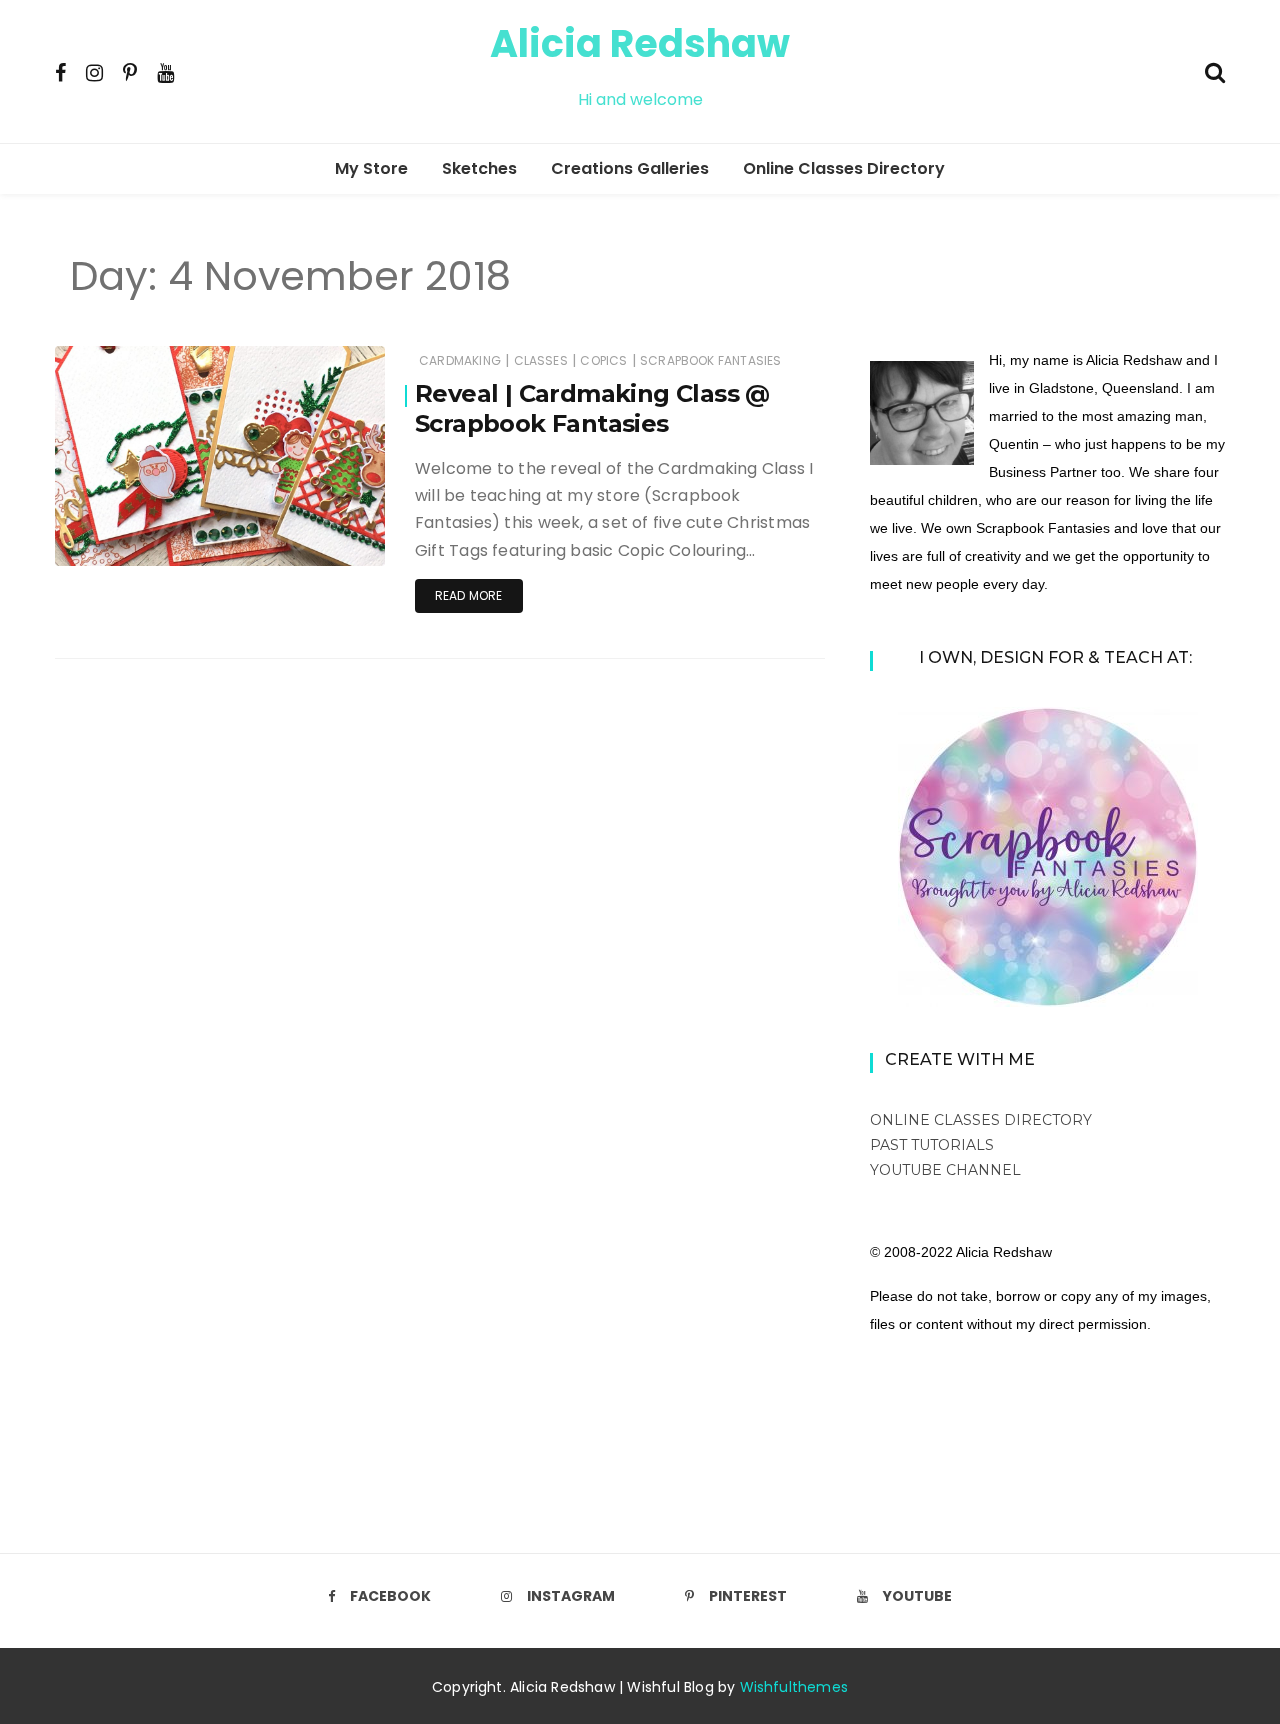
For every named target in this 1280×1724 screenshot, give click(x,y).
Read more (469, 595)
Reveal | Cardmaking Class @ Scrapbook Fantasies (592, 408)
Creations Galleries (630, 168)
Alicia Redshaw (640, 43)
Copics (603, 360)
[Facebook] (60, 72)
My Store (371, 168)
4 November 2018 (308, 536)
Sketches (479, 168)
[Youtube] (165, 72)
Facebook (390, 1596)
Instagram (571, 1596)
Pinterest (748, 1596)
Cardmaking (460, 360)
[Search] (1215, 70)
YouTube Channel (945, 1170)
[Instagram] (94, 72)
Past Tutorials (932, 1145)
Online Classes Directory (844, 168)
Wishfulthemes (794, 1687)
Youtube (917, 1596)
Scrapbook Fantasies (710, 360)
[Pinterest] (130, 72)
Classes (541, 360)
